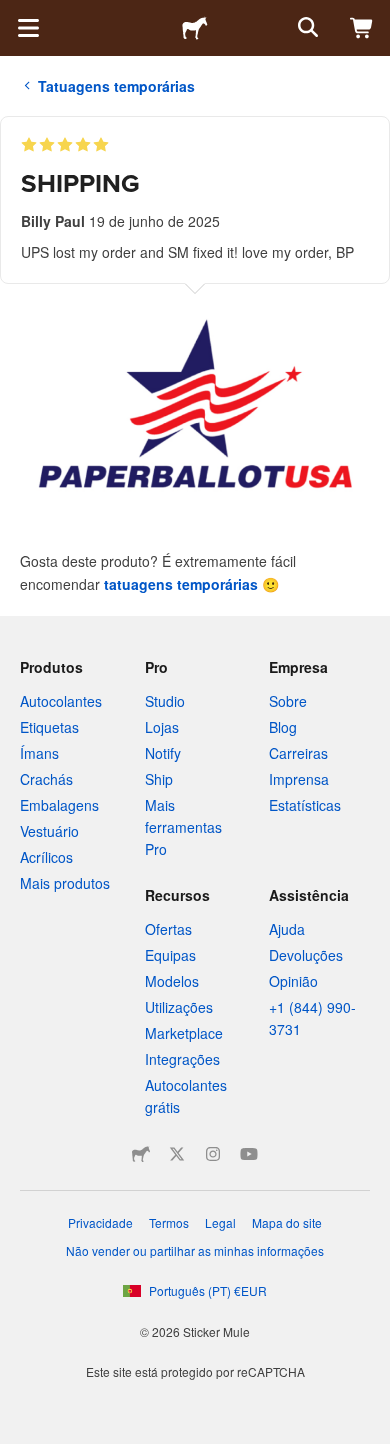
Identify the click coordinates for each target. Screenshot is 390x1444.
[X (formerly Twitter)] (177, 1154)
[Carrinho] (362, 28)
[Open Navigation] (28, 28)
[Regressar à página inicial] (195, 28)
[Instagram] (213, 1154)
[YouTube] (249, 1154)
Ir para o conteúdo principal (15, 15)
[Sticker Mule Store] (141, 1154)
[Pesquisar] (306, 28)
